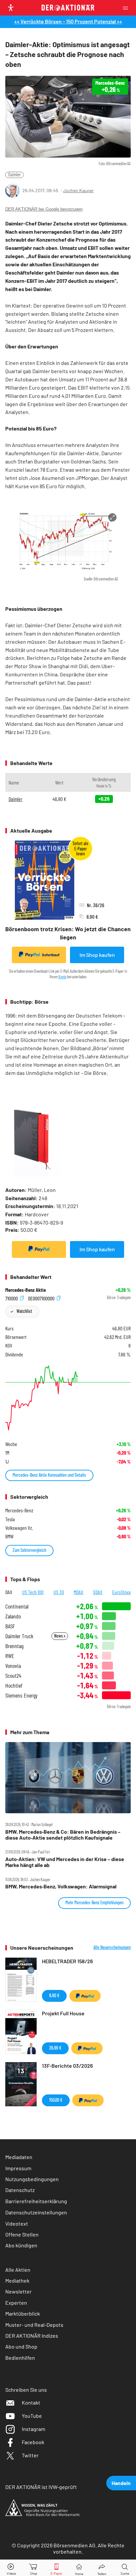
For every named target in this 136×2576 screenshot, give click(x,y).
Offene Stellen (22, 2234)
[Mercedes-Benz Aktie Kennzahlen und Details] (68, 1398)
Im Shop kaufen (97, 955)
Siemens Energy (21, 1695)
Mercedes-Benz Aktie (26, 1290)
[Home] (79, 2568)
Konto (62, 977)
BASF (10, 1626)
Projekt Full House (63, 2013)
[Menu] (127, 8)
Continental (17, 1606)
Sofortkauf (51, 955)
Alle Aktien (18, 2270)
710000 (12, 1298)
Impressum (18, 2168)
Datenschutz (20, 2190)
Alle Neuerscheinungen (112, 1947)
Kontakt (31, 2402)
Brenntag (14, 1646)
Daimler (15, 175)
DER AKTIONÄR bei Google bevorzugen (44, 209)
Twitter (30, 2455)
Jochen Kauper (78, 190)
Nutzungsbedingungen (32, 2179)
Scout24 (13, 1676)
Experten (16, 2303)
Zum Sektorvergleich (29, 1550)
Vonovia (13, 1666)
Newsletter (18, 2291)
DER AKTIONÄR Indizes (32, 2336)
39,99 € (55, 2048)
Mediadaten (19, 2157)
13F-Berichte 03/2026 (67, 2066)
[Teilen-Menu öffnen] (102, 2568)
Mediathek (17, 2280)
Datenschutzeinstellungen (36, 2212)
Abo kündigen (21, 2245)
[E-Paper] (56, 2568)
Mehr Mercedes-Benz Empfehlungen (94, 1902)
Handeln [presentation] (121, 2483)
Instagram (34, 2429)
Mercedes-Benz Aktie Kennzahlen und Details (49, 1475)
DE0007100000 (42, 1298)
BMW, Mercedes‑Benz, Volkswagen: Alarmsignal (61, 1886)
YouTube (32, 2416)
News (59, 1636)
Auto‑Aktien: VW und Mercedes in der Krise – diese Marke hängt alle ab (65, 1862)
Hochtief (14, 1686)
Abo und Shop (21, 2346)
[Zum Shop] (34, 2568)
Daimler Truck (19, 1636)
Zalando (13, 1616)
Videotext (17, 2223)
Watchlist (24, 1311)
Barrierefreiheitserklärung (36, 2201)
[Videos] (11, 2568)
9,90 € (54, 1995)
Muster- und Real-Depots (34, 2325)
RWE (10, 1656)
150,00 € (56, 2100)
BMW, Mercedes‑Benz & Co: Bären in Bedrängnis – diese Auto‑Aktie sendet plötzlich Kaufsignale (63, 1835)
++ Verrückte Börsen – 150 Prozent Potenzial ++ (68, 21)
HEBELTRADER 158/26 (67, 1961)
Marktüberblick (23, 2313)
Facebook (33, 2442)
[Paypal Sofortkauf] (39, 1249)
